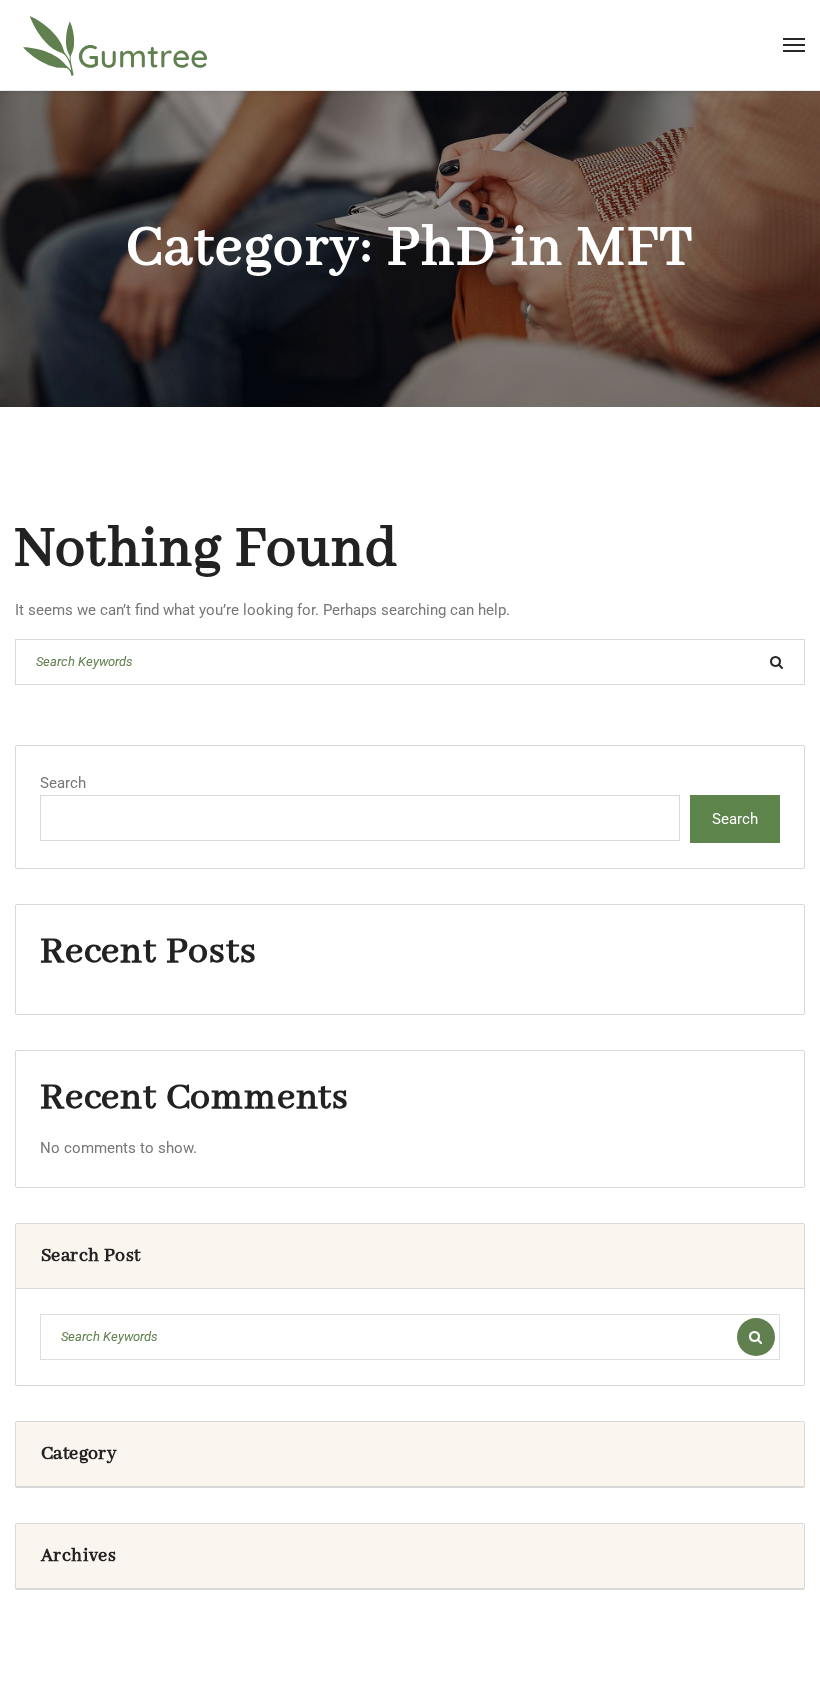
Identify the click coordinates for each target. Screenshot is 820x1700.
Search (63, 783)
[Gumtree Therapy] (115, 45)
